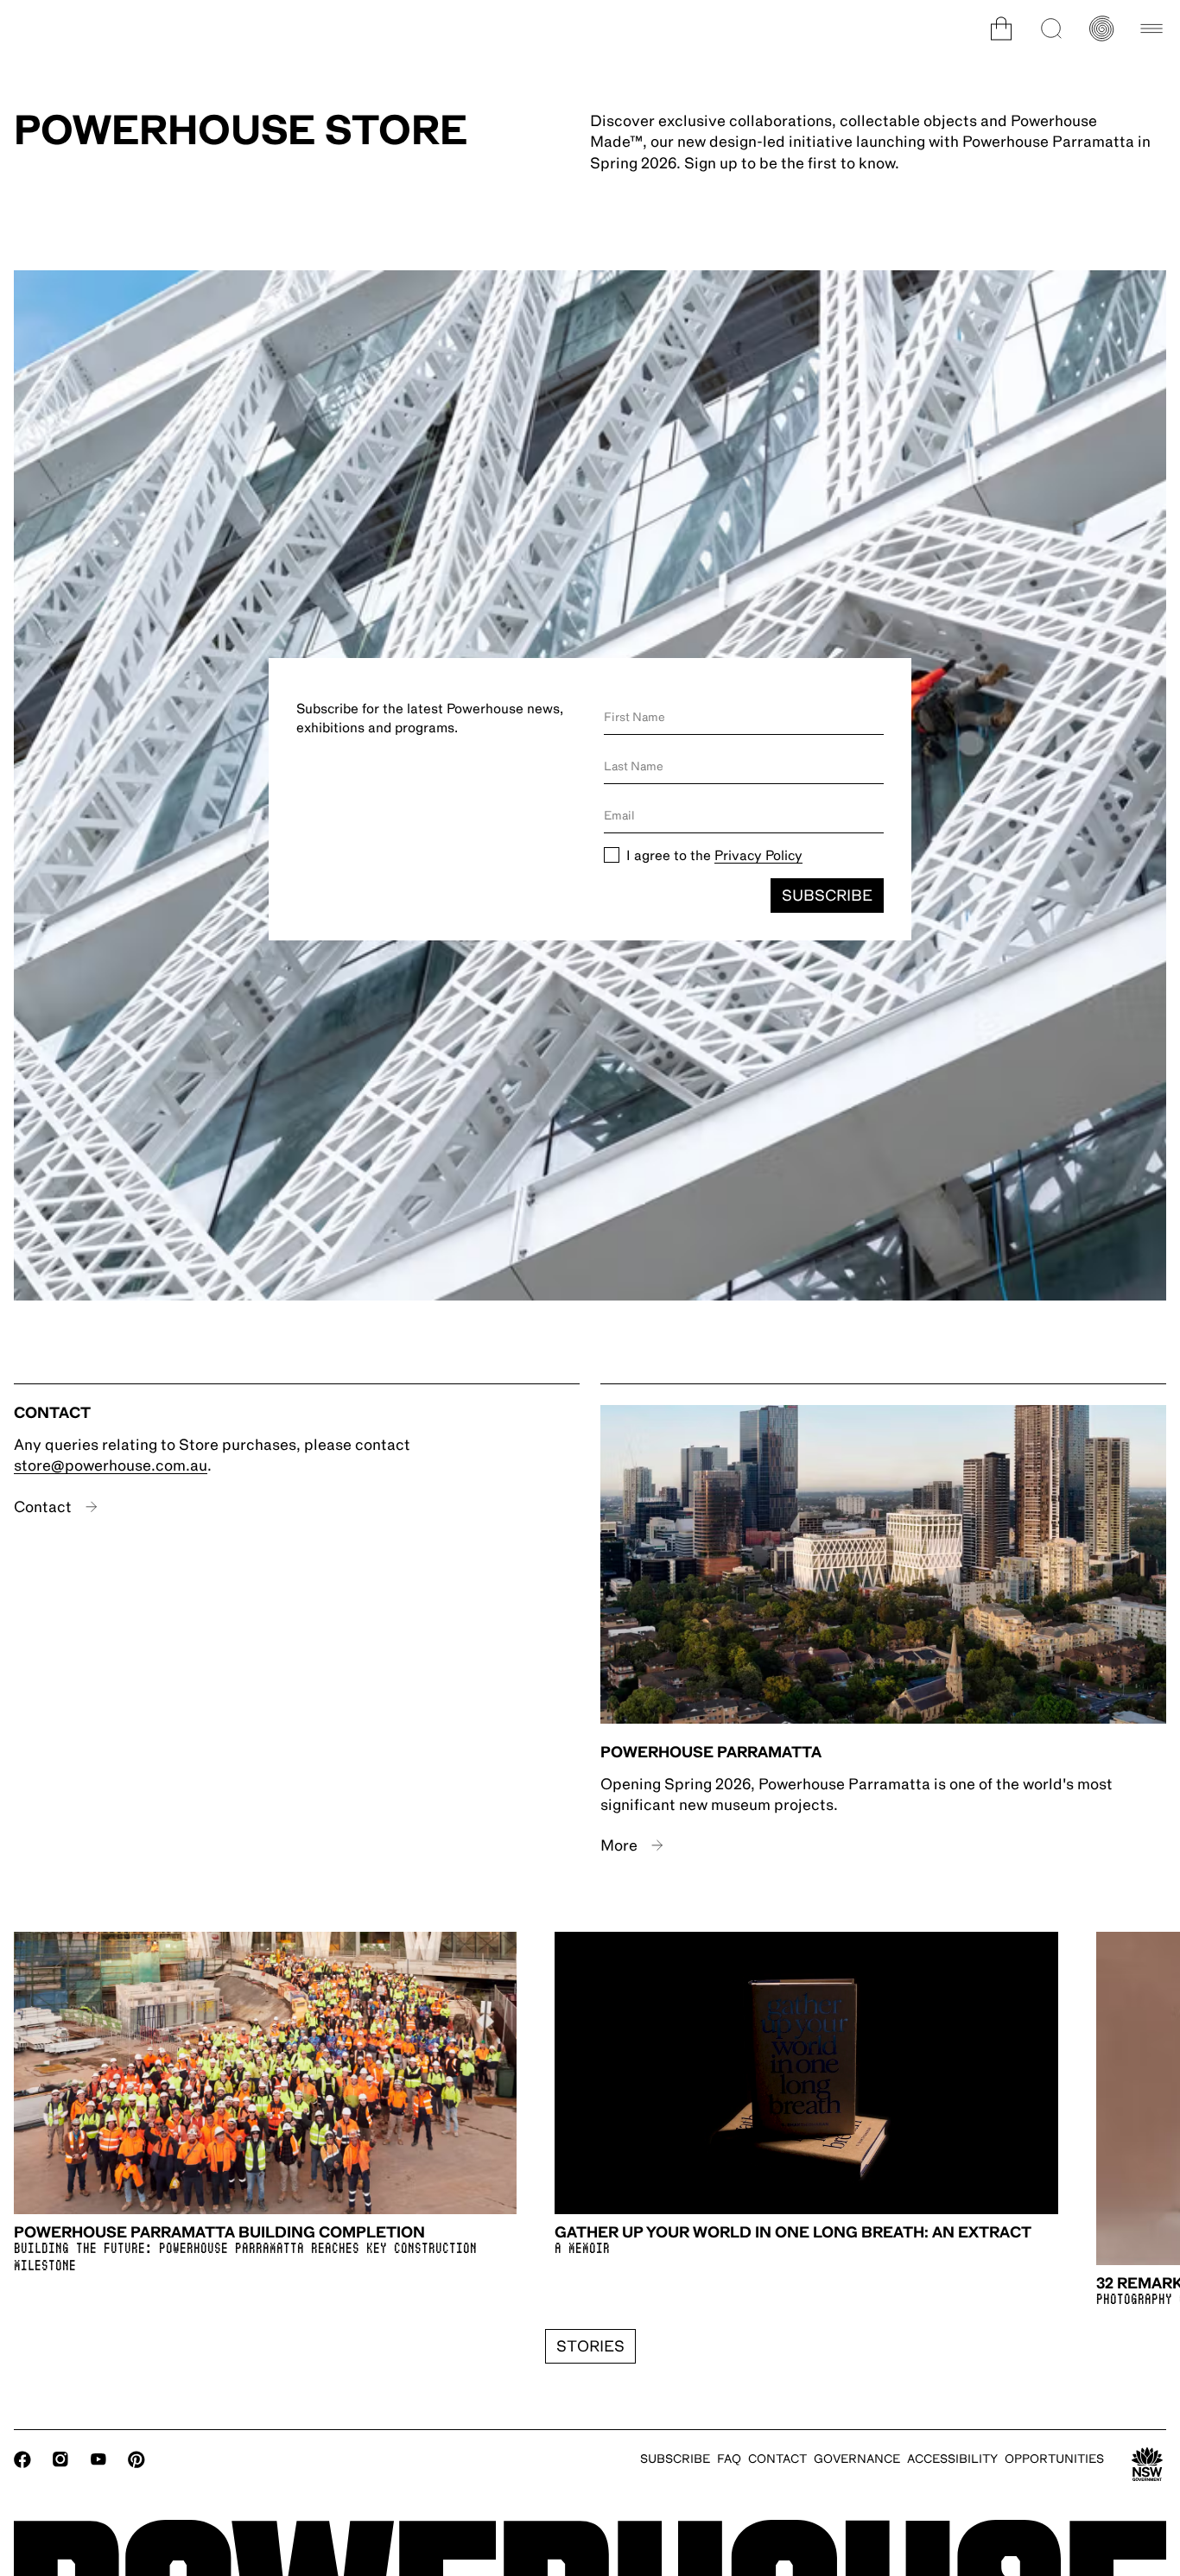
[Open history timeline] (1101, 28)
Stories (590, 2346)
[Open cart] (1001, 28)
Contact (43, 1507)
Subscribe (827, 896)
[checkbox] (612, 855)
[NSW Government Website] (1147, 2465)
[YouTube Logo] (98, 2459)
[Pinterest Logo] (136, 2459)
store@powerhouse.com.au (111, 1465)
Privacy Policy (758, 856)
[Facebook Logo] (22, 2459)
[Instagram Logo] (60, 2459)
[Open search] (1051, 28)
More (619, 1845)
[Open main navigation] (1151, 28)
